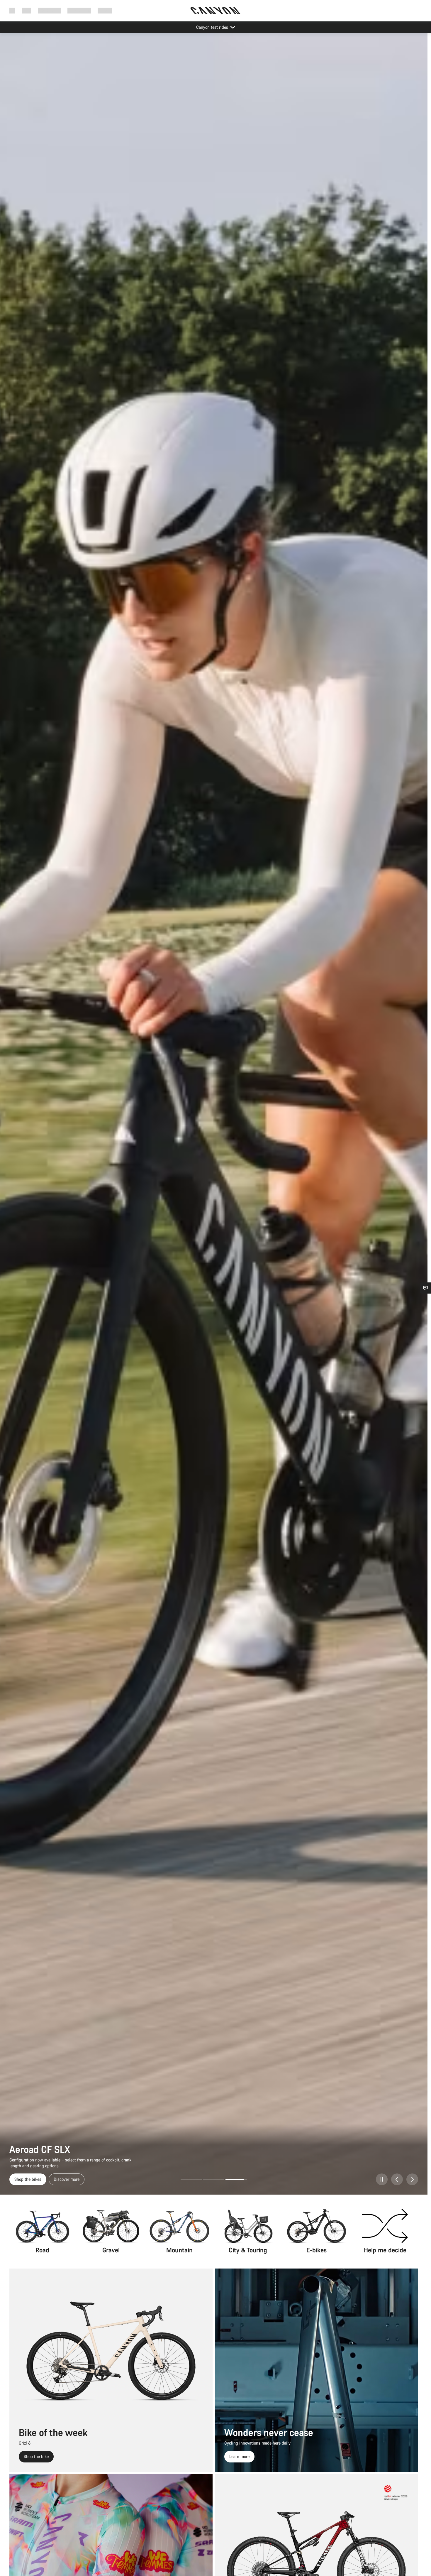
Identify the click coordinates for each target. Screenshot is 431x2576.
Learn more (239, 2456)
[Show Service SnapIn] (425, 1288)
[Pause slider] (382, 2179)
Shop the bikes (28, 2179)
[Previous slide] (397, 2179)
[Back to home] (215, 11)
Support (105, 10)
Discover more (67, 2179)
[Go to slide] (191, 2179)
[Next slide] (412, 2179)
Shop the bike (36, 2456)
